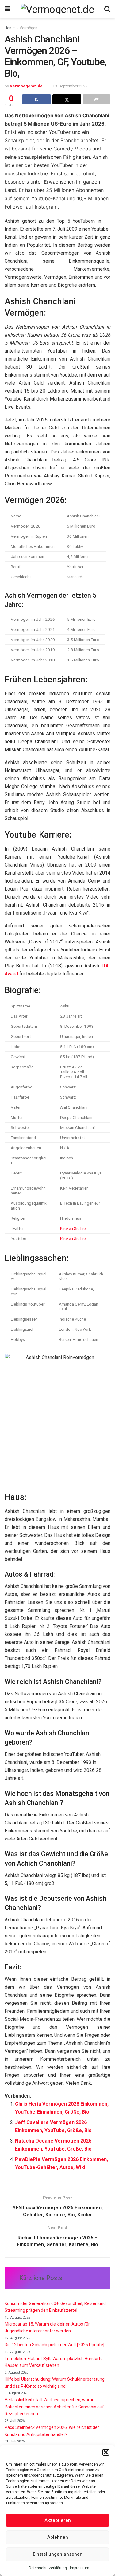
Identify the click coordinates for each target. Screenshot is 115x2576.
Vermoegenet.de (26, 86)
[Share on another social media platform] (97, 99)
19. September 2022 (70, 86)
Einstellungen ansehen (58, 2554)
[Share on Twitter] (67, 99)
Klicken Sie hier (74, 1228)
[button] (106, 2452)
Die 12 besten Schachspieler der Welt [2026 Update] (54, 2345)
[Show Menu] (8, 9)
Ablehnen (58, 2537)
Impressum (80, 2568)
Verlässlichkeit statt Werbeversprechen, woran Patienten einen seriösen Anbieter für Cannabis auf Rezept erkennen (54, 2407)
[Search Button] (107, 9)
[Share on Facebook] (36, 99)
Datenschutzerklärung (48, 2568)
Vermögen (29, 28)
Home (10, 28)
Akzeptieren (58, 2520)
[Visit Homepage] (57, 9)
